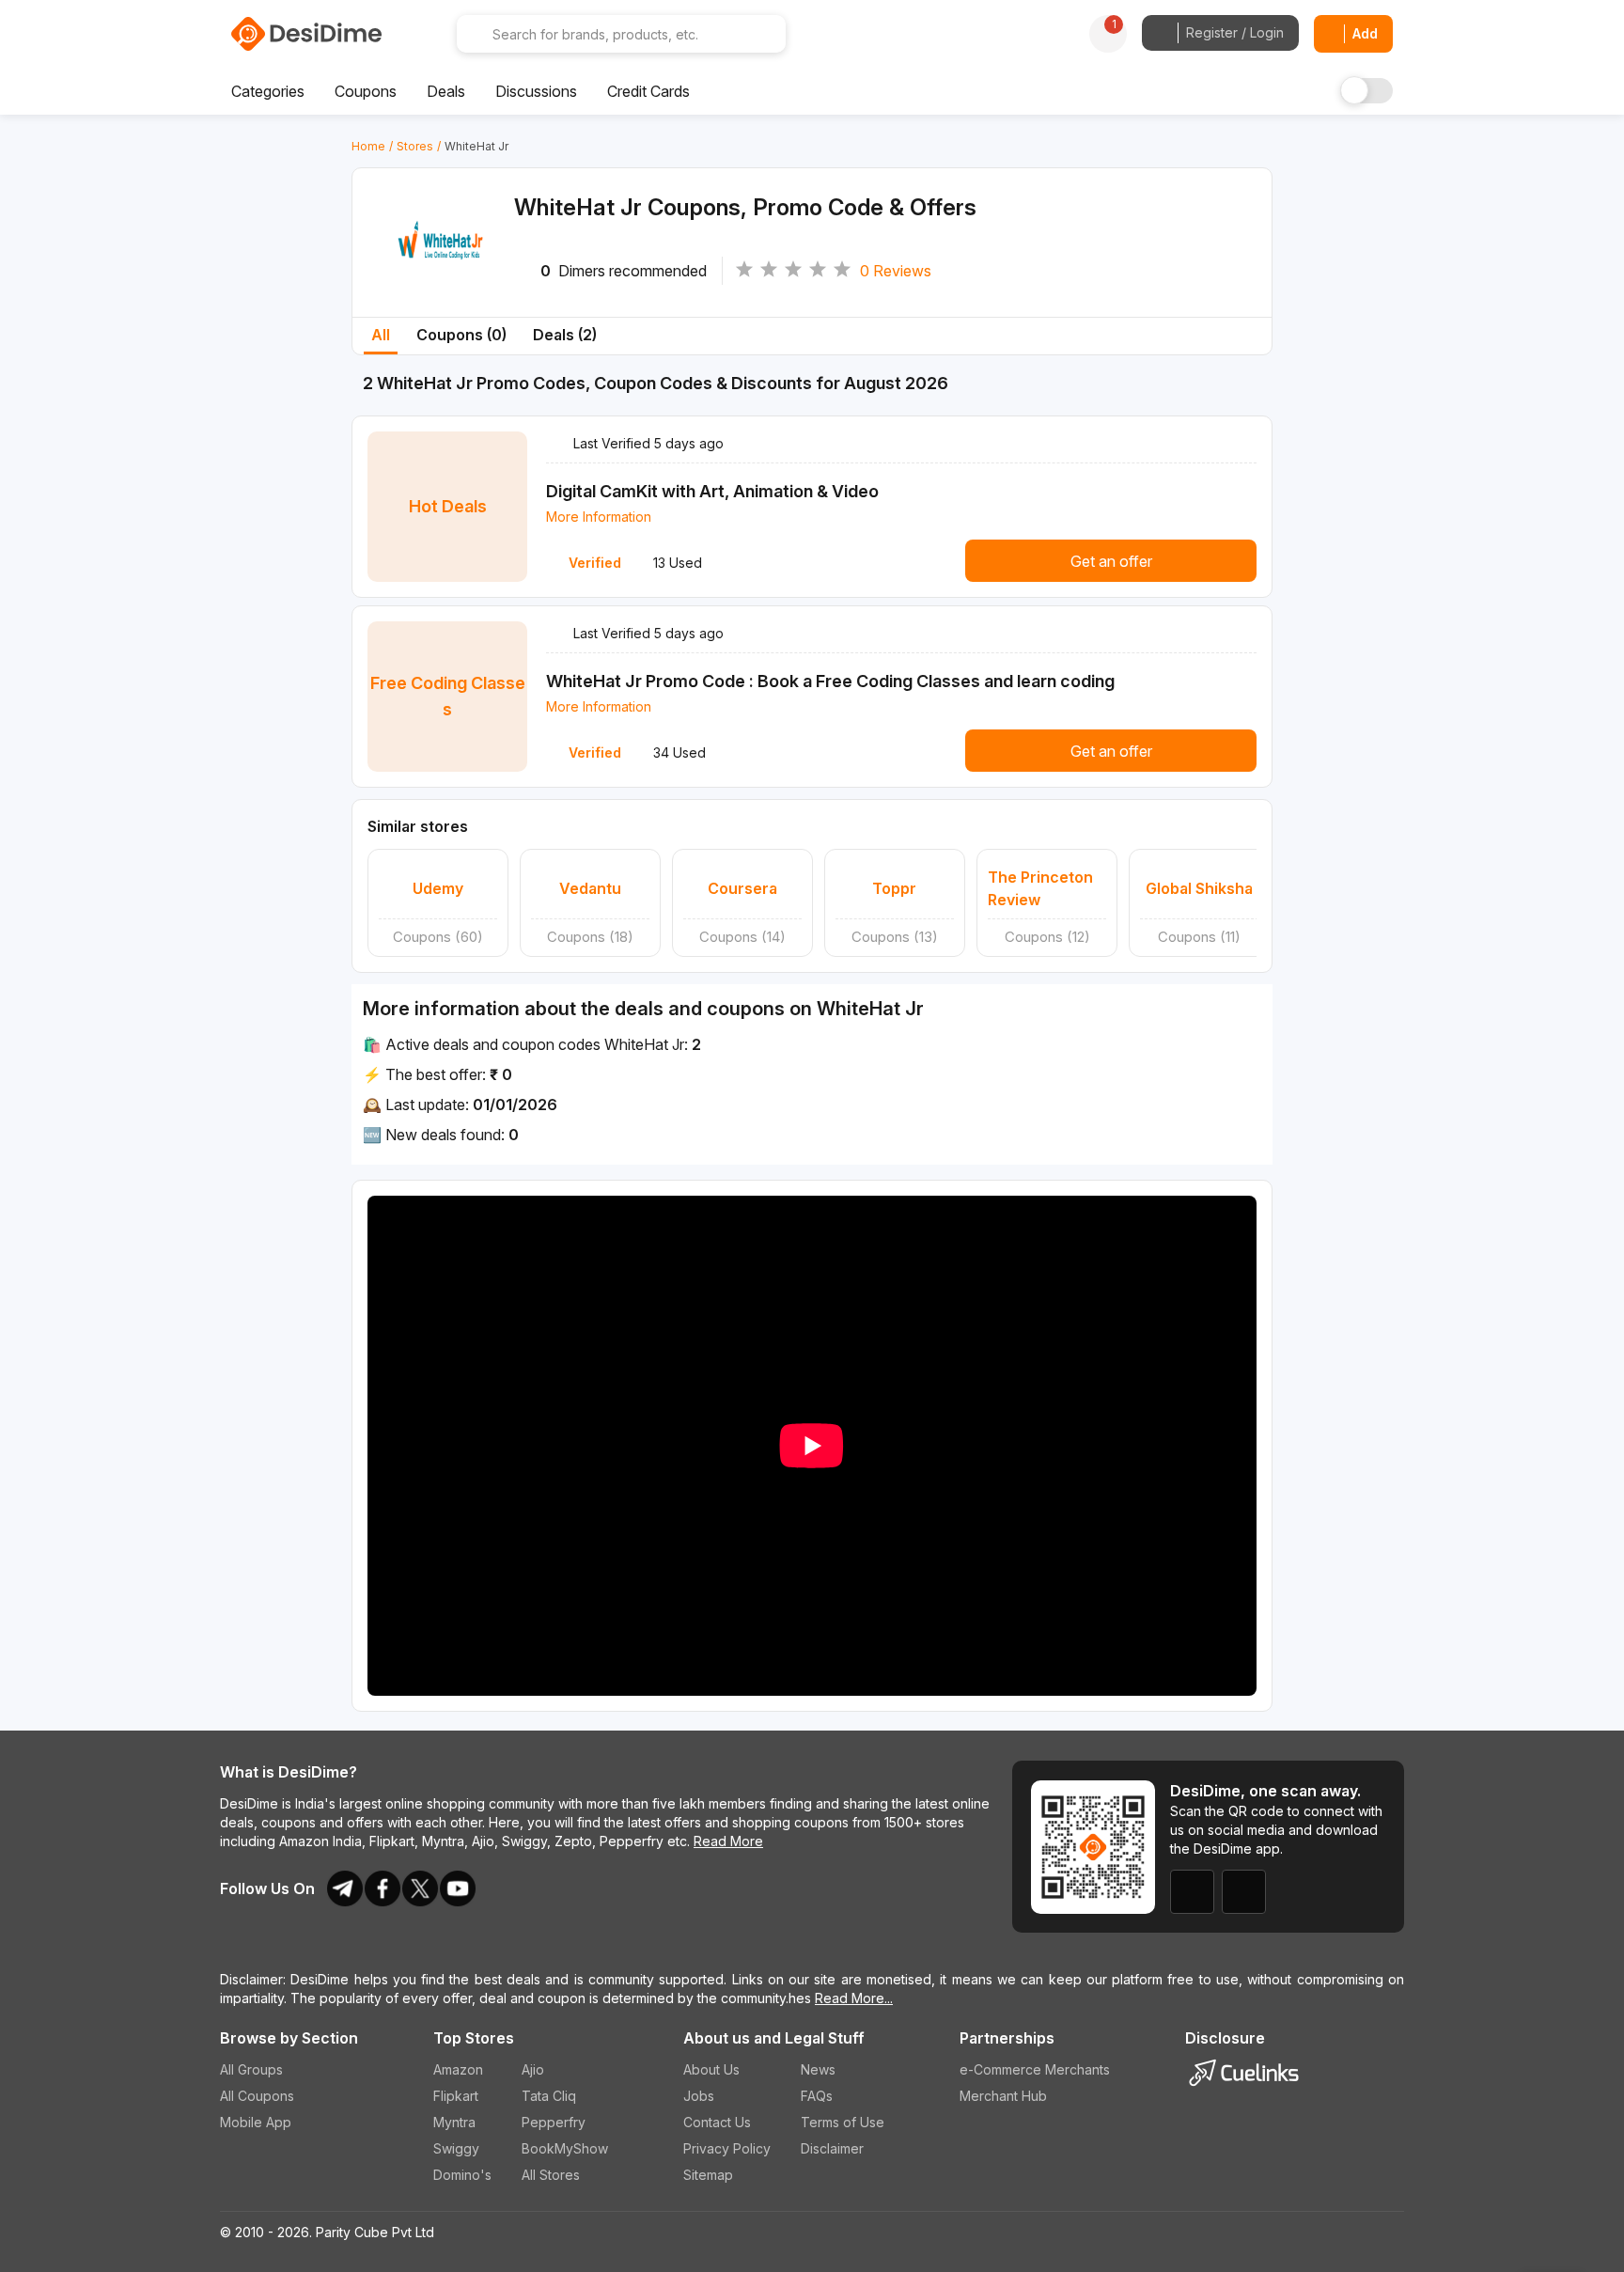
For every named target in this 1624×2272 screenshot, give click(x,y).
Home (368, 146)
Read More (728, 1841)
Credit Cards (648, 91)
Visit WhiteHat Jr (441, 266)
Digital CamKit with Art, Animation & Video (712, 491)
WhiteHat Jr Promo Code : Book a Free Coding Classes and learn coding (830, 681)
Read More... (854, 1998)
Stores (415, 146)
